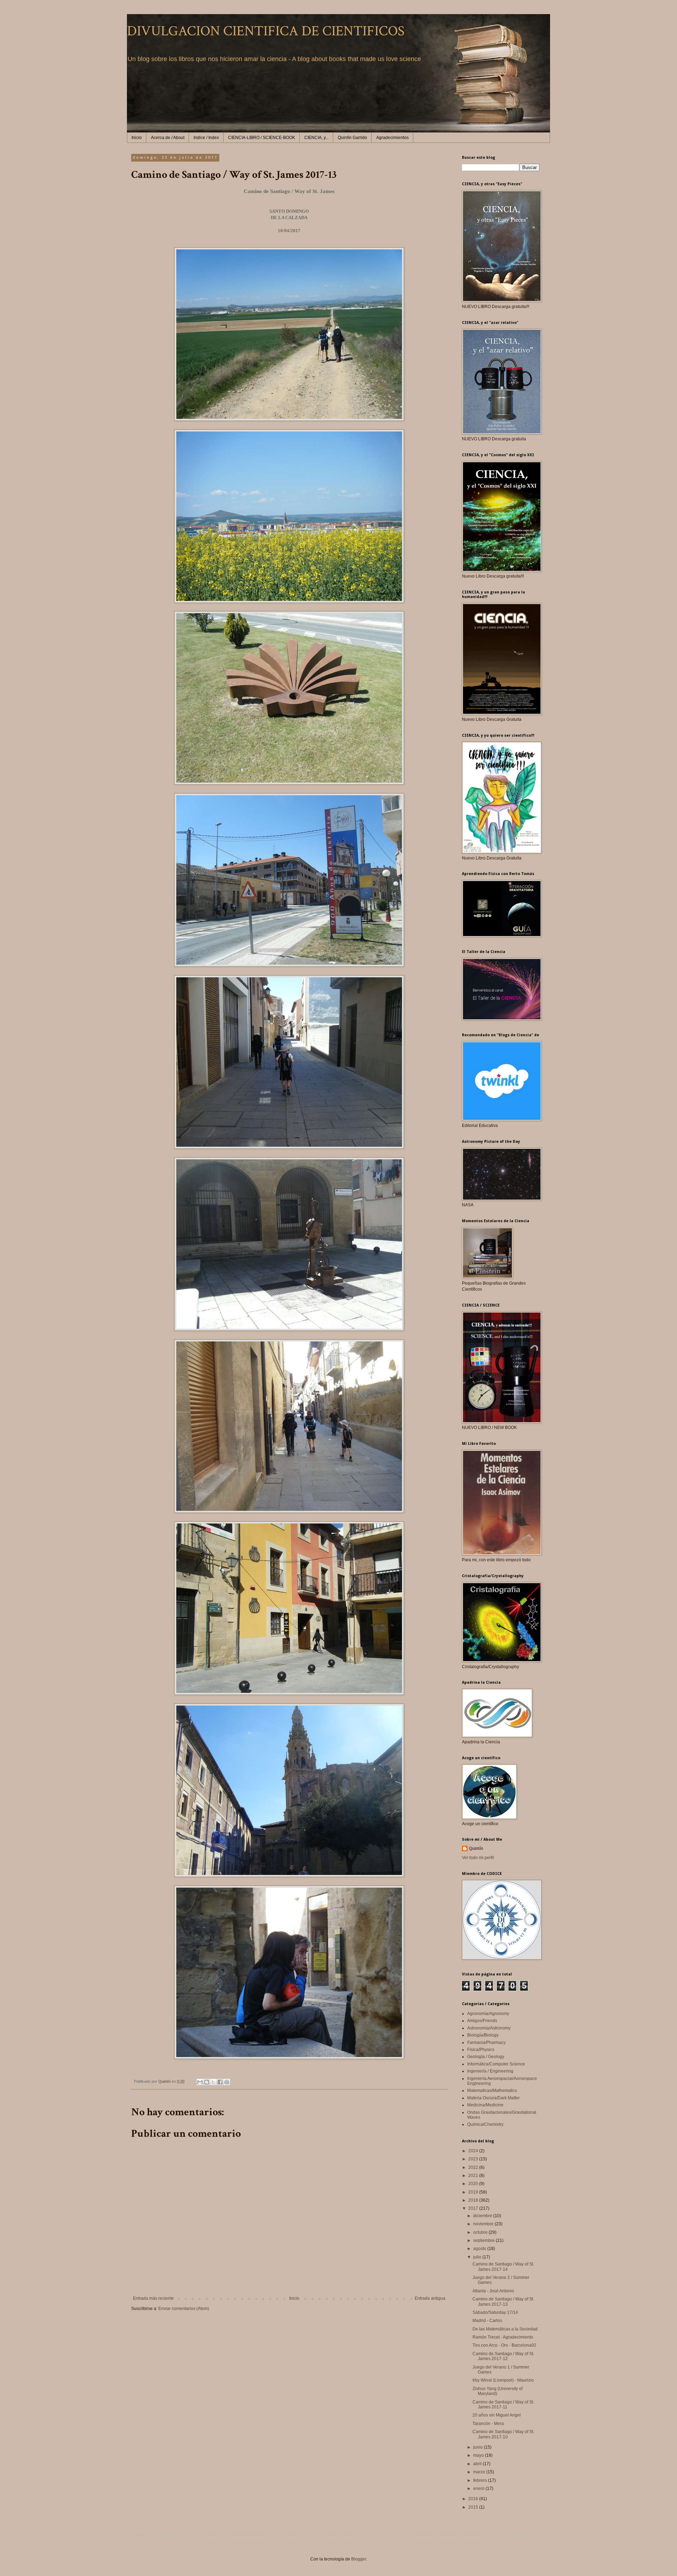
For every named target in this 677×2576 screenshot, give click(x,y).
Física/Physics (481, 2050)
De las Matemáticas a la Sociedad (505, 2329)
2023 (474, 2159)
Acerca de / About (168, 138)
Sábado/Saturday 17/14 (495, 2312)
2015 (474, 2507)
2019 (474, 2192)
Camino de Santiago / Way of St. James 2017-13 (503, 2301)
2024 (474, 2151)
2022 (474, 2167)
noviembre (484, 2224)
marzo (480, 2472)
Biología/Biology (483, 2035)
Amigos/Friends (482, 2021)
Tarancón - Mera (488, 2424)
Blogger (359, 2559)
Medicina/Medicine (485, 2105)
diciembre (483, 2216)
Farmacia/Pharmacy (486, 2043)
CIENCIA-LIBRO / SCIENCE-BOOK (262, 138)
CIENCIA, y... (316, 138)
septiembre (484, 2240)
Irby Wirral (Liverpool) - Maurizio (503, 2380)
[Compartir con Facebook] (220, 2082)
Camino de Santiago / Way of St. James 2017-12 (503, 2356)
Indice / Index (206, 138)
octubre (481, 2232)
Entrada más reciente (153, 2298)
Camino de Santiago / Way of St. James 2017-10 (503, 2434)
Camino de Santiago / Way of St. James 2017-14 (503, 2267)
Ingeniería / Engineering (490, 2071)
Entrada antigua (430, 2298)
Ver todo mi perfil (478, 1858)
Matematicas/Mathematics (492, 2091)
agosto (480, 2249)
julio (478, 2257)
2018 (474, 2200)
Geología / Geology (486, 2057)
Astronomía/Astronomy (489, 2028)
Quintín (476, 1848)
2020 (474, 2184)
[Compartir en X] (213, 2082)
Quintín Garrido (352, 138)
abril (478, 2464)
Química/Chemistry (485, 2124)
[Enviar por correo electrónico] (200, 2082)
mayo (479, 2455)
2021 (474, 2176)
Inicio (137, 138)
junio (478, 2447)
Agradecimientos (392, 138)
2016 (474, 2499)
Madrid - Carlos (487, 2321)
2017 (474, 2208)
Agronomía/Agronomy (488, 2014)
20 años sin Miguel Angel (497, 2415)
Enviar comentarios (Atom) (184, 2309)
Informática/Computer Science (496, 2064)
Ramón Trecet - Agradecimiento (503, 2337)
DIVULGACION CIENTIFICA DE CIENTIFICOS (266, 31)
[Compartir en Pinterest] (227, 2082)
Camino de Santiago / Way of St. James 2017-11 (503, 2405)
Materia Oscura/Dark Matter (493, 2098)
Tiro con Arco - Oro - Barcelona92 (504, 2345)
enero (479, 2488)
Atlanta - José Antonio (493, 2291)
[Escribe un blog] (207, 2082)
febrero (481, 2480)
